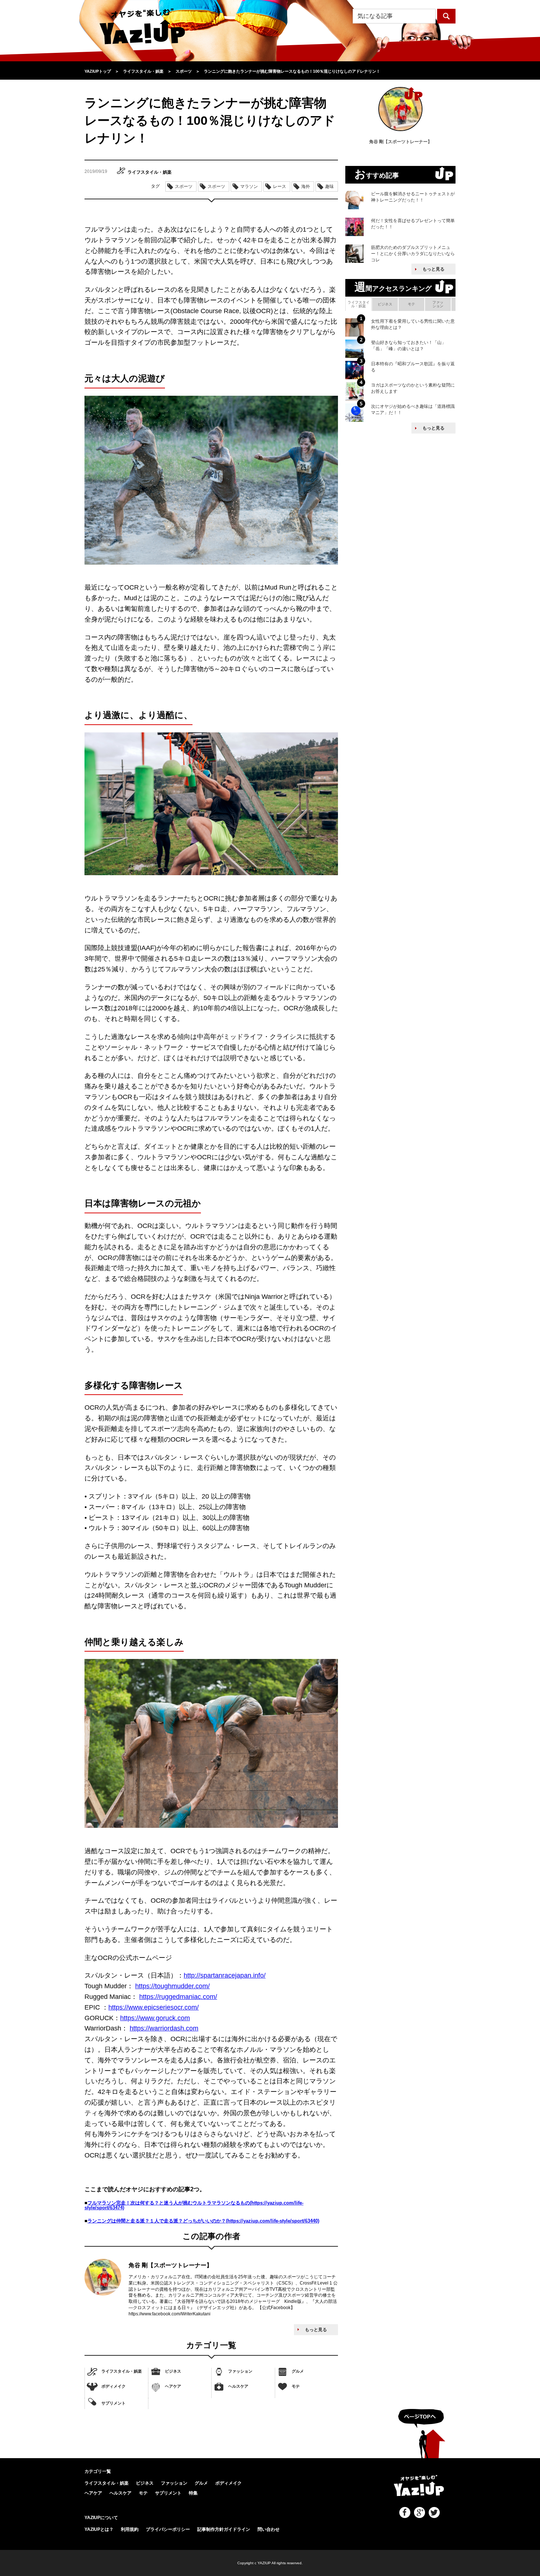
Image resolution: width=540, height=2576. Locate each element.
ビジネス (173, 2371)
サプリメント (114, 2403)
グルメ (298, 2371)
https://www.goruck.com (155, 2018)
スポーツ (184, 186)
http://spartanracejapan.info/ (225, 1975)
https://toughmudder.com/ (172, 1986)
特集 (193, 2493)
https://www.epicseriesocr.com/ (154, 2007)
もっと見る (316, 2330)
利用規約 (130, 2529)
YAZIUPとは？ (99, 2529)
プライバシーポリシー (168, 2529)
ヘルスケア (238, 2386)
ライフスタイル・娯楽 (122, 2371)
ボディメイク (114, 2386)
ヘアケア (173, 2386)
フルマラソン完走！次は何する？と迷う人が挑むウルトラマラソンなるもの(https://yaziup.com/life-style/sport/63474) (194, 2205)
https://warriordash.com (164, 2028)
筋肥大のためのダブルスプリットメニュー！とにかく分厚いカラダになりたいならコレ (413, 254)
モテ (296, 2386)
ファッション (240, 2371)
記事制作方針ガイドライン (224, 2529)
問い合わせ (269, 2529)
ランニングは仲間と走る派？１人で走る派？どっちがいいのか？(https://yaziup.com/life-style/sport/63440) (203, 2221)
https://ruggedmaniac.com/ (178, 1997)
